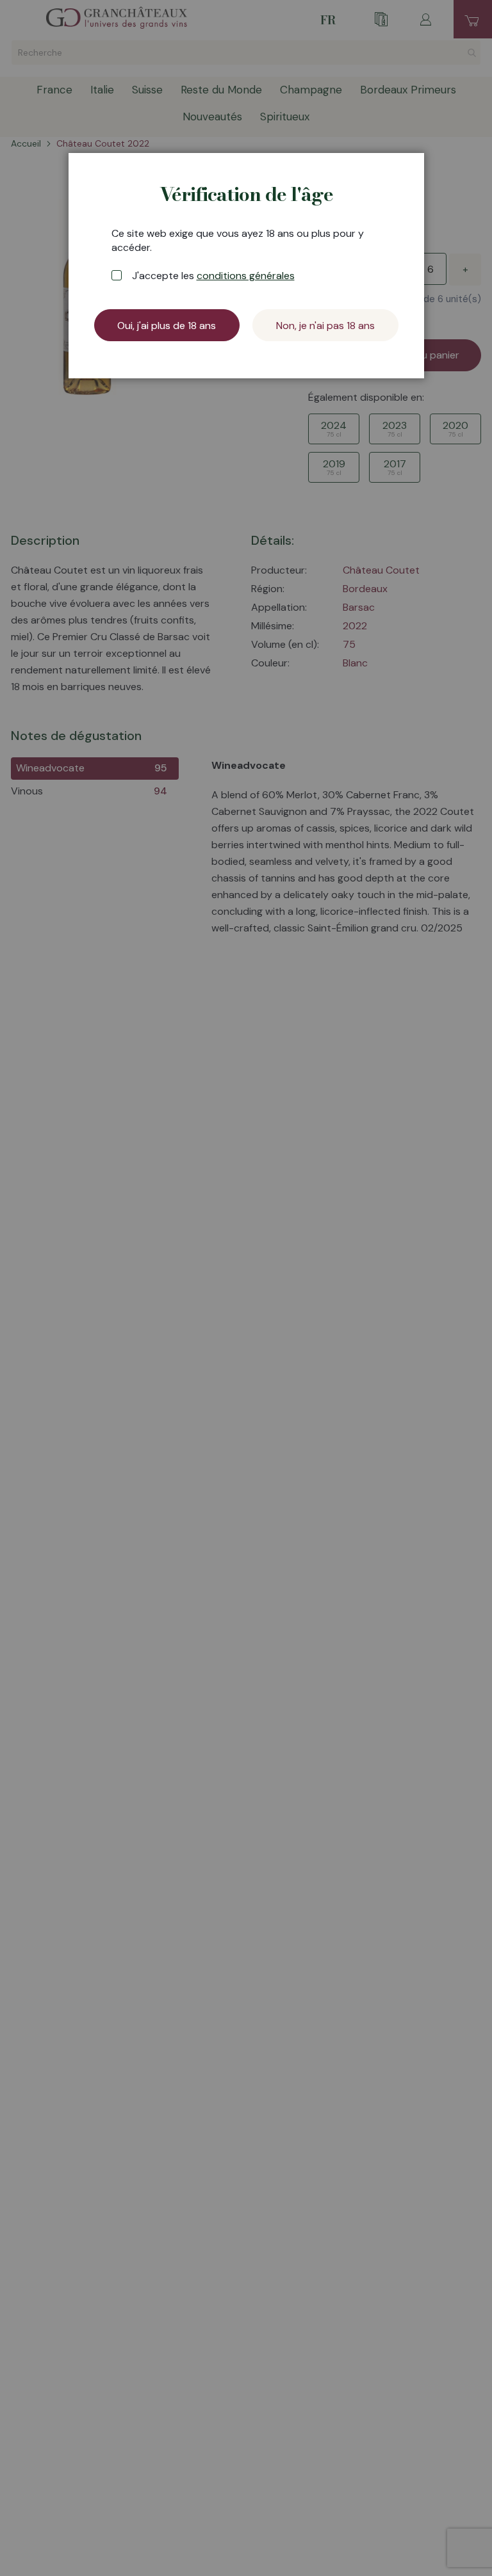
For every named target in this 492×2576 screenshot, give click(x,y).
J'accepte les (213, 276)
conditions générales (246, 276)
